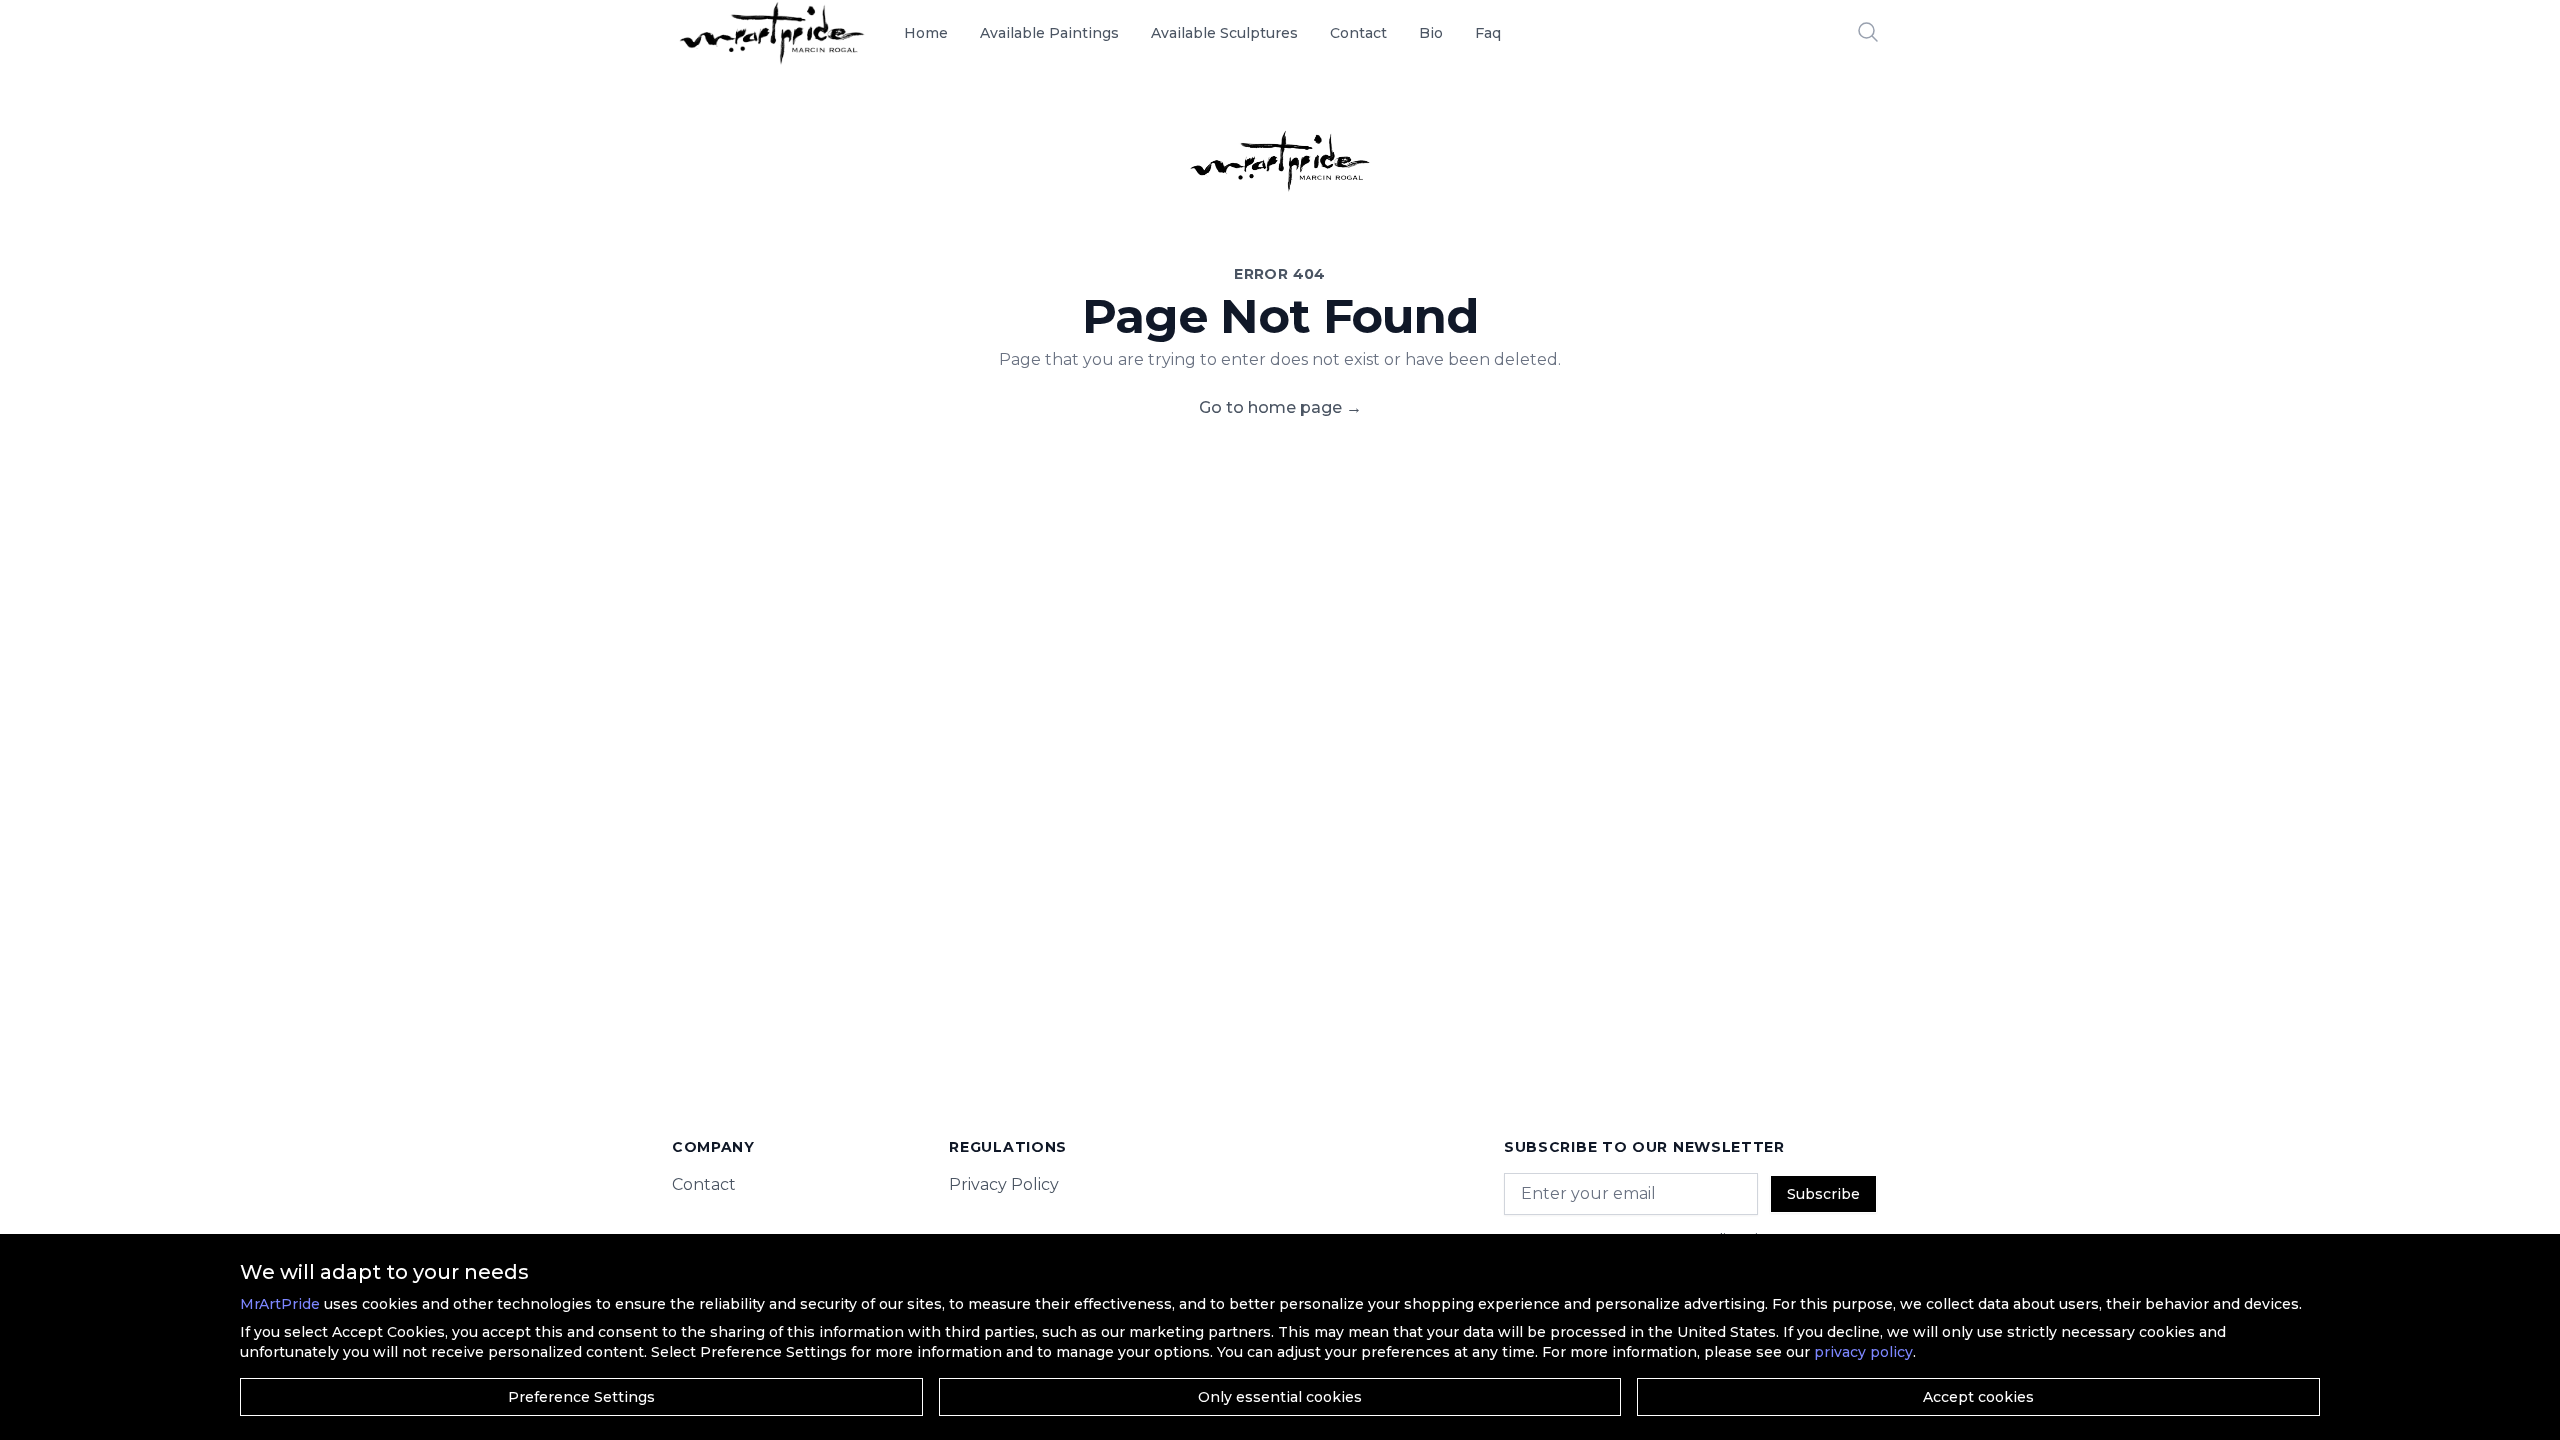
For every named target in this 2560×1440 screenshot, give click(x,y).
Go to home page (1280, 407)
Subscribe (1823, 1194)
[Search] (1868, 32)
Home (926, 33)
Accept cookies (1978, 1397)
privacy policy (1863, 1352)
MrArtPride (280, 1304)
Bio (1431, 33)
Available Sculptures (1224, 33)
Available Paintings (1049, 33)
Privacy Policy (1004, 1184)
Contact (1358, 33)
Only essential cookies (1280, 1397)
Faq (1488, 33)
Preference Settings (581, 1397)
